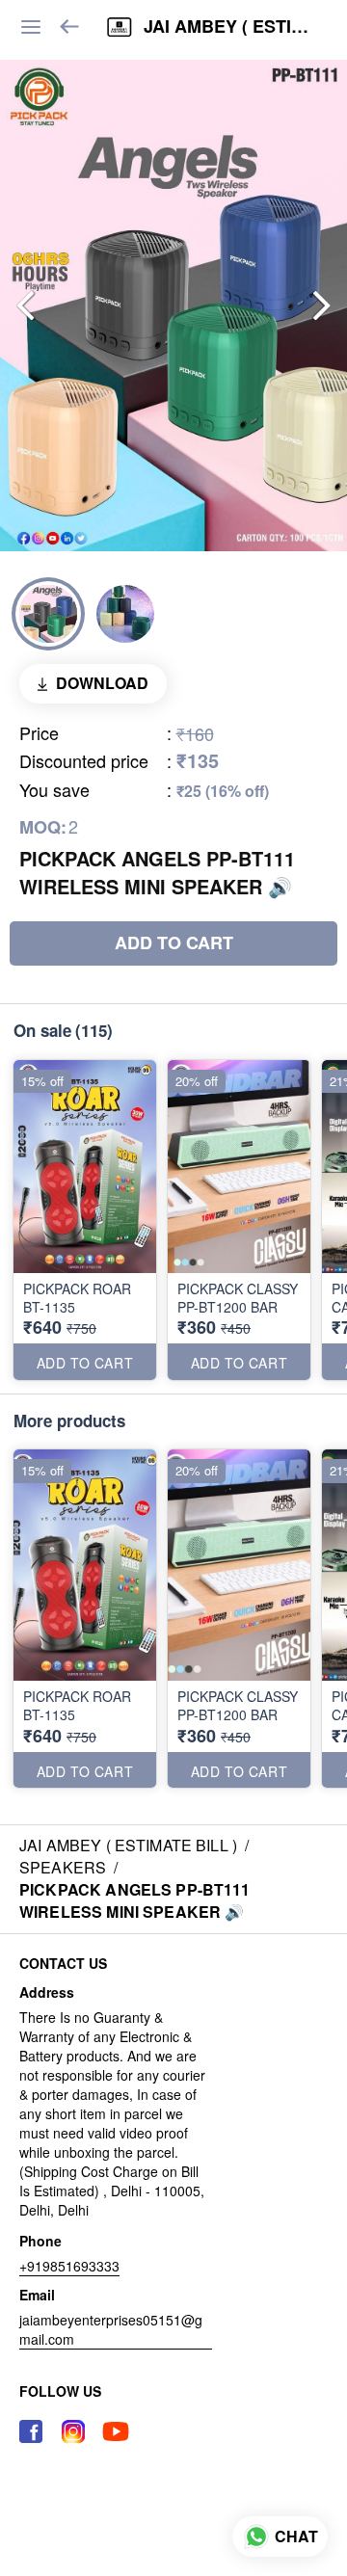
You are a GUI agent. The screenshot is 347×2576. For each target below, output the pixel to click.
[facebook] (31, 2431)
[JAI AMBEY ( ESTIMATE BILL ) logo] (120, 27)
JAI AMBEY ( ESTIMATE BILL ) (231, 27)
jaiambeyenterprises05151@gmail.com (111, 2329)
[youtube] (116, 2431)
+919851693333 (69, 2266)
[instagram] (73, 2431)
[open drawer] (31, 27)
